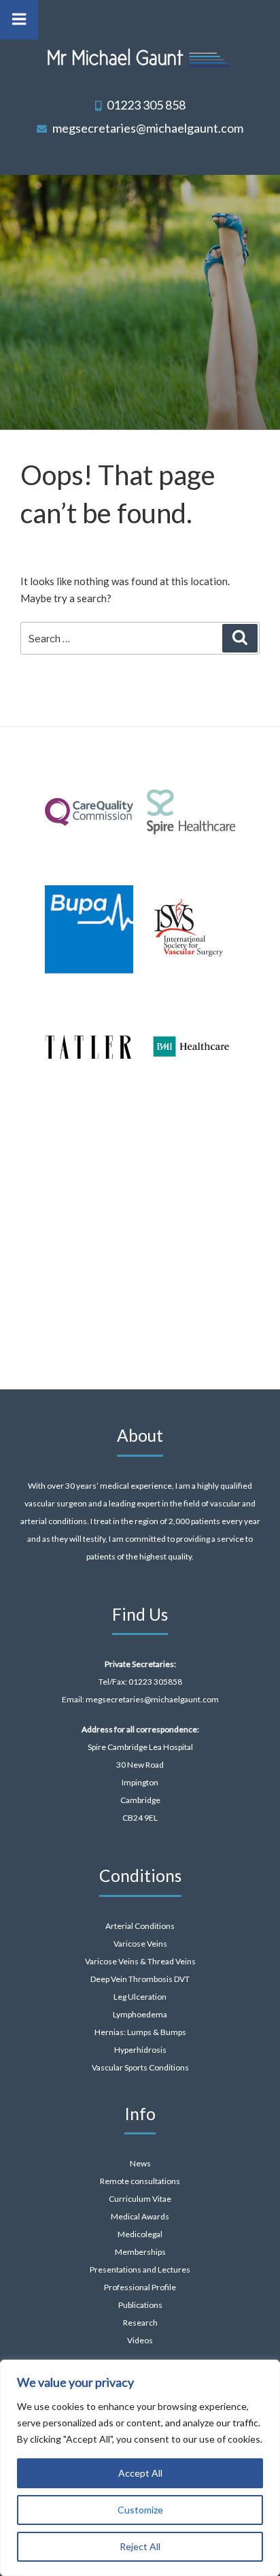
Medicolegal (140, 2234)
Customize (140, 2510)
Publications (140, 2305)
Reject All (140, 2546)
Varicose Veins (140, 1944)
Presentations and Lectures (140, 2269)
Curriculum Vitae (140, 2199)
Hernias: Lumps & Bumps (140, 2032)
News (140, 2163)
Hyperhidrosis (140, 2050)
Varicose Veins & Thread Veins (140, 1961)
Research (140, 2323)
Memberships (140, 2252)
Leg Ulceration (140, 1997)
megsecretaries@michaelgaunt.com (148, 128)
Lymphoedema (140, 2014)
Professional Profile (140, 2287)
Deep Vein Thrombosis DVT (140, 1979)
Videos (140, 2340)
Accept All (140, 2473)
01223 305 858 (146, 105)
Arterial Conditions (140, 1926)
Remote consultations (140, 2181)
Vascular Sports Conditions (140, 2067)
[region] (140, 2468)
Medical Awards (140, 2216)
